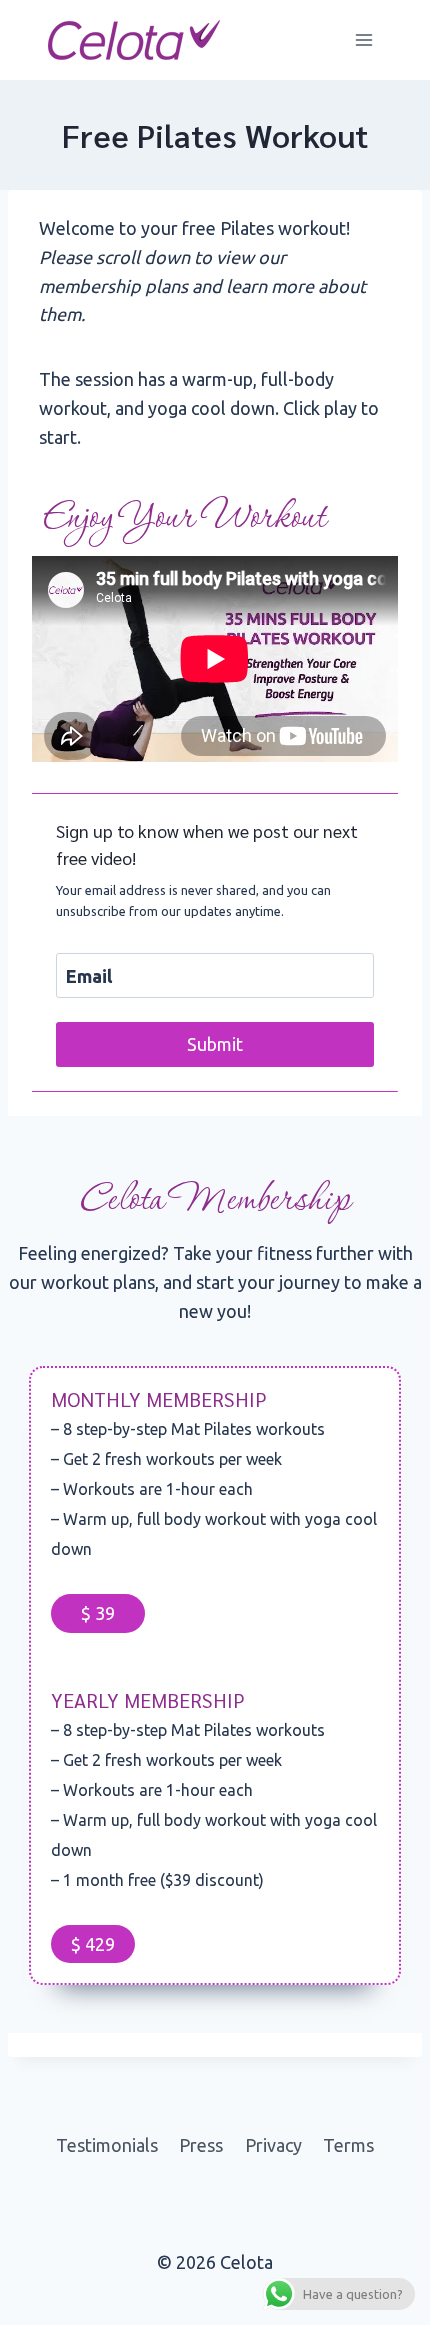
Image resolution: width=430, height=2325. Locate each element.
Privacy (273, 2145)
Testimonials (107, 2145)
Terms (348, 2145)
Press (201, 2145)
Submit (215, 1044)
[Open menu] (363, 39)
